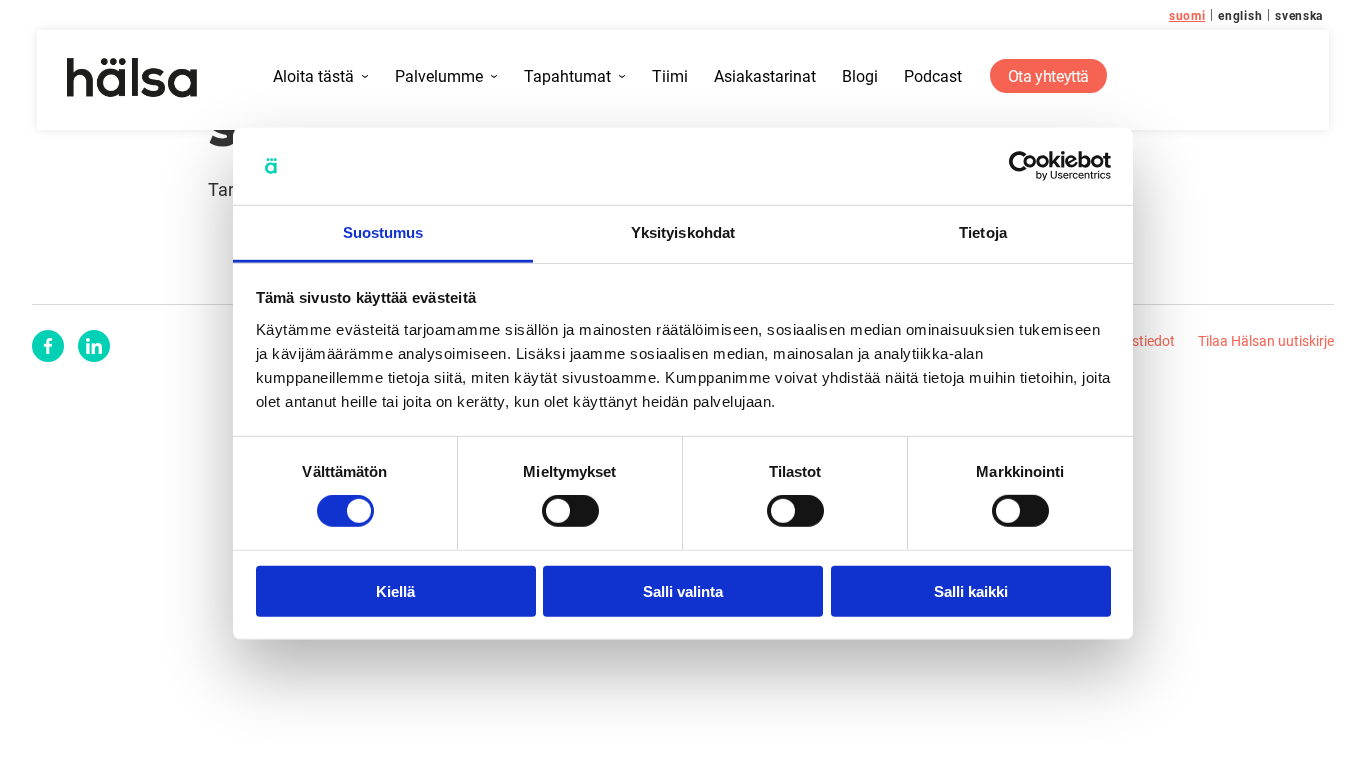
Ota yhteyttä (1048, 75)
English (1240, 15)
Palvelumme (439, 76)
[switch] (570, 511)
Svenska (1299, 15)
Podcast (933, 76)
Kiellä (395, 590)
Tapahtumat (567, 76)
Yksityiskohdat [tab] (683, 232)
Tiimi (670, 76)
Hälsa (132, 78)
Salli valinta (683, 590)
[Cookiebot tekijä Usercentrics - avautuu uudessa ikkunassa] (1023, 166)
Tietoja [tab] (983, 232)
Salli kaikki (971, 590)
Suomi (1187, 15)
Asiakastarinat (765, 76)
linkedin (94, 346)
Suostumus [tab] (383, 232)
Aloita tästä (313, 76)
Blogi (860, 76)
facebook (48, 346)
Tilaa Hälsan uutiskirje (1266, 340)
